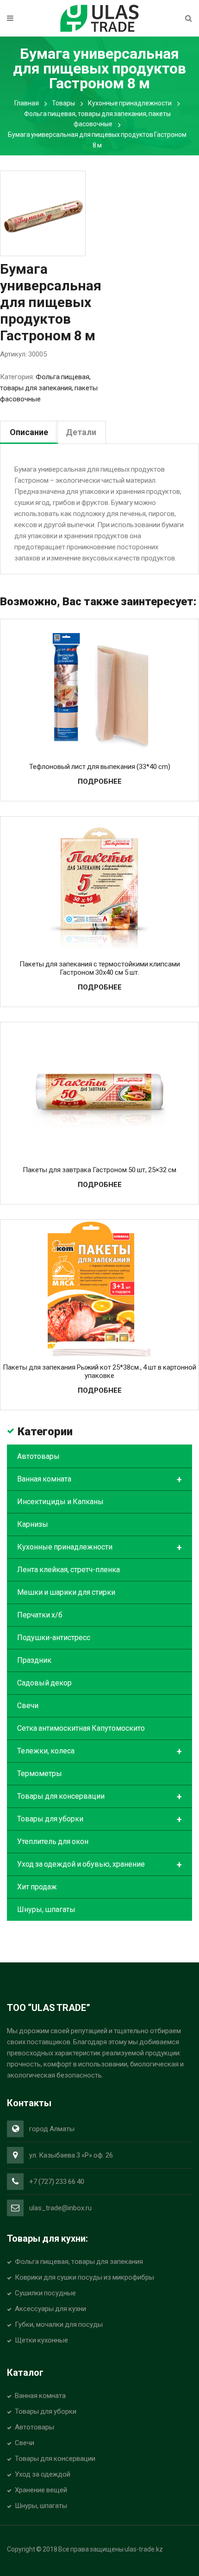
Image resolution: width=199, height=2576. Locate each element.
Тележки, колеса (99, 1752)
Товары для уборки (99, 1820)
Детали (81, 432)
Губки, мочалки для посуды (59, 2324)
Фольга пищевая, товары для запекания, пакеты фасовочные (49, 388)
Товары (63, 103)
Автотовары (38, 1456)
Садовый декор (44, 1683)
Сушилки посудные (45, 2293)
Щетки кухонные (41, 2340)
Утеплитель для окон (53, 1841)
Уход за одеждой (43, 2474)
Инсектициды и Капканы (60, 1502)
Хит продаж (37, 1887)
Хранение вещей (41, 2490)
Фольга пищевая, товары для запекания (79, 2262)
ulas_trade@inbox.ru (60, 2208)
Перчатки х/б (40, 1615)
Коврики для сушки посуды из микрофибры (84, 2277)
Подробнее (100, 781)
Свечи (28, 1706)
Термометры (40, 1774)
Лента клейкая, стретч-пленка (68, 1570)
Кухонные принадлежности (130, 103)
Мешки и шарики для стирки (66, 1592)
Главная (27, 103)
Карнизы (33, 1524)
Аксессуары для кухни (50, 2309)
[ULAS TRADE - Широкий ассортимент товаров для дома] (99, 18)
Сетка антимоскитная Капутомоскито (81, 1728)
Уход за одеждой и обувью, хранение (99, 1865)
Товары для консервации (99, 1797)
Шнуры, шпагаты (46, 1909)
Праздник (34, 1660)
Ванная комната (99, 1480)
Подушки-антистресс (54, 1638)
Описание (29, 432)
